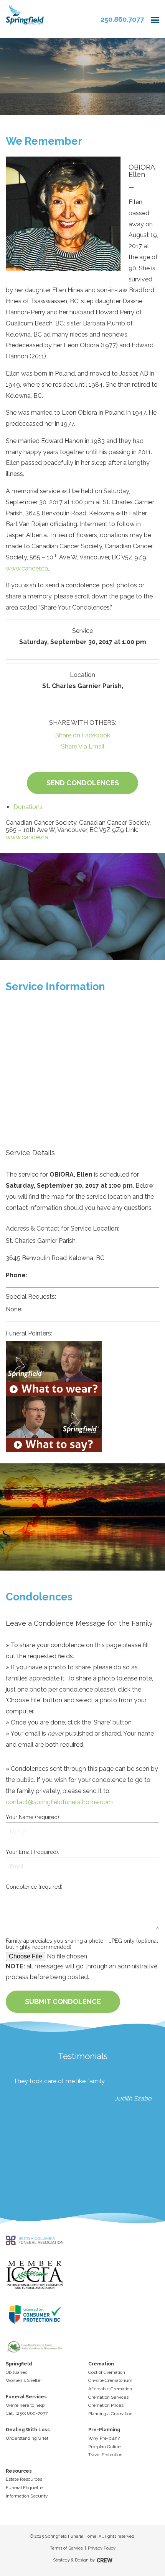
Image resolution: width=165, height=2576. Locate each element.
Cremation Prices (106, 2405)
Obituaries (16, 2372)
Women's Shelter (24, 2380)
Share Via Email (83, 746)
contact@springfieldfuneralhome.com (59, 1802)
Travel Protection (105, 2455)
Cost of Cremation (107, 2372)
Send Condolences (83, 783)
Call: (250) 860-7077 (27, 2413)
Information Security (27, 2496)
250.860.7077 (122, 19)
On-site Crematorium (110, 2380)
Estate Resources (24, 2479)
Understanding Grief (27, 2438)
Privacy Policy (102, 2548)
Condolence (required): (35, 1887)
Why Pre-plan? (104, 2438)
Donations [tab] (28, 807)
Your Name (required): (33, 1817)
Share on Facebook (83, 735)
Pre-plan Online (104, 2447)
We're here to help (25, 2405)
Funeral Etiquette (24, 2488)
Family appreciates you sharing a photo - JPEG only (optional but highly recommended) (82, 1944)
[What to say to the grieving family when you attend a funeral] (82, 1424)
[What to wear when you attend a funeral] (82, 1369)
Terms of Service (66, 2548)
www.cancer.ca (27, 568)
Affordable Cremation (110, 2389)
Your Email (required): (32, 1852)
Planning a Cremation (110, 2414)
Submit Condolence (63, 2001)
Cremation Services (108, 2397)
